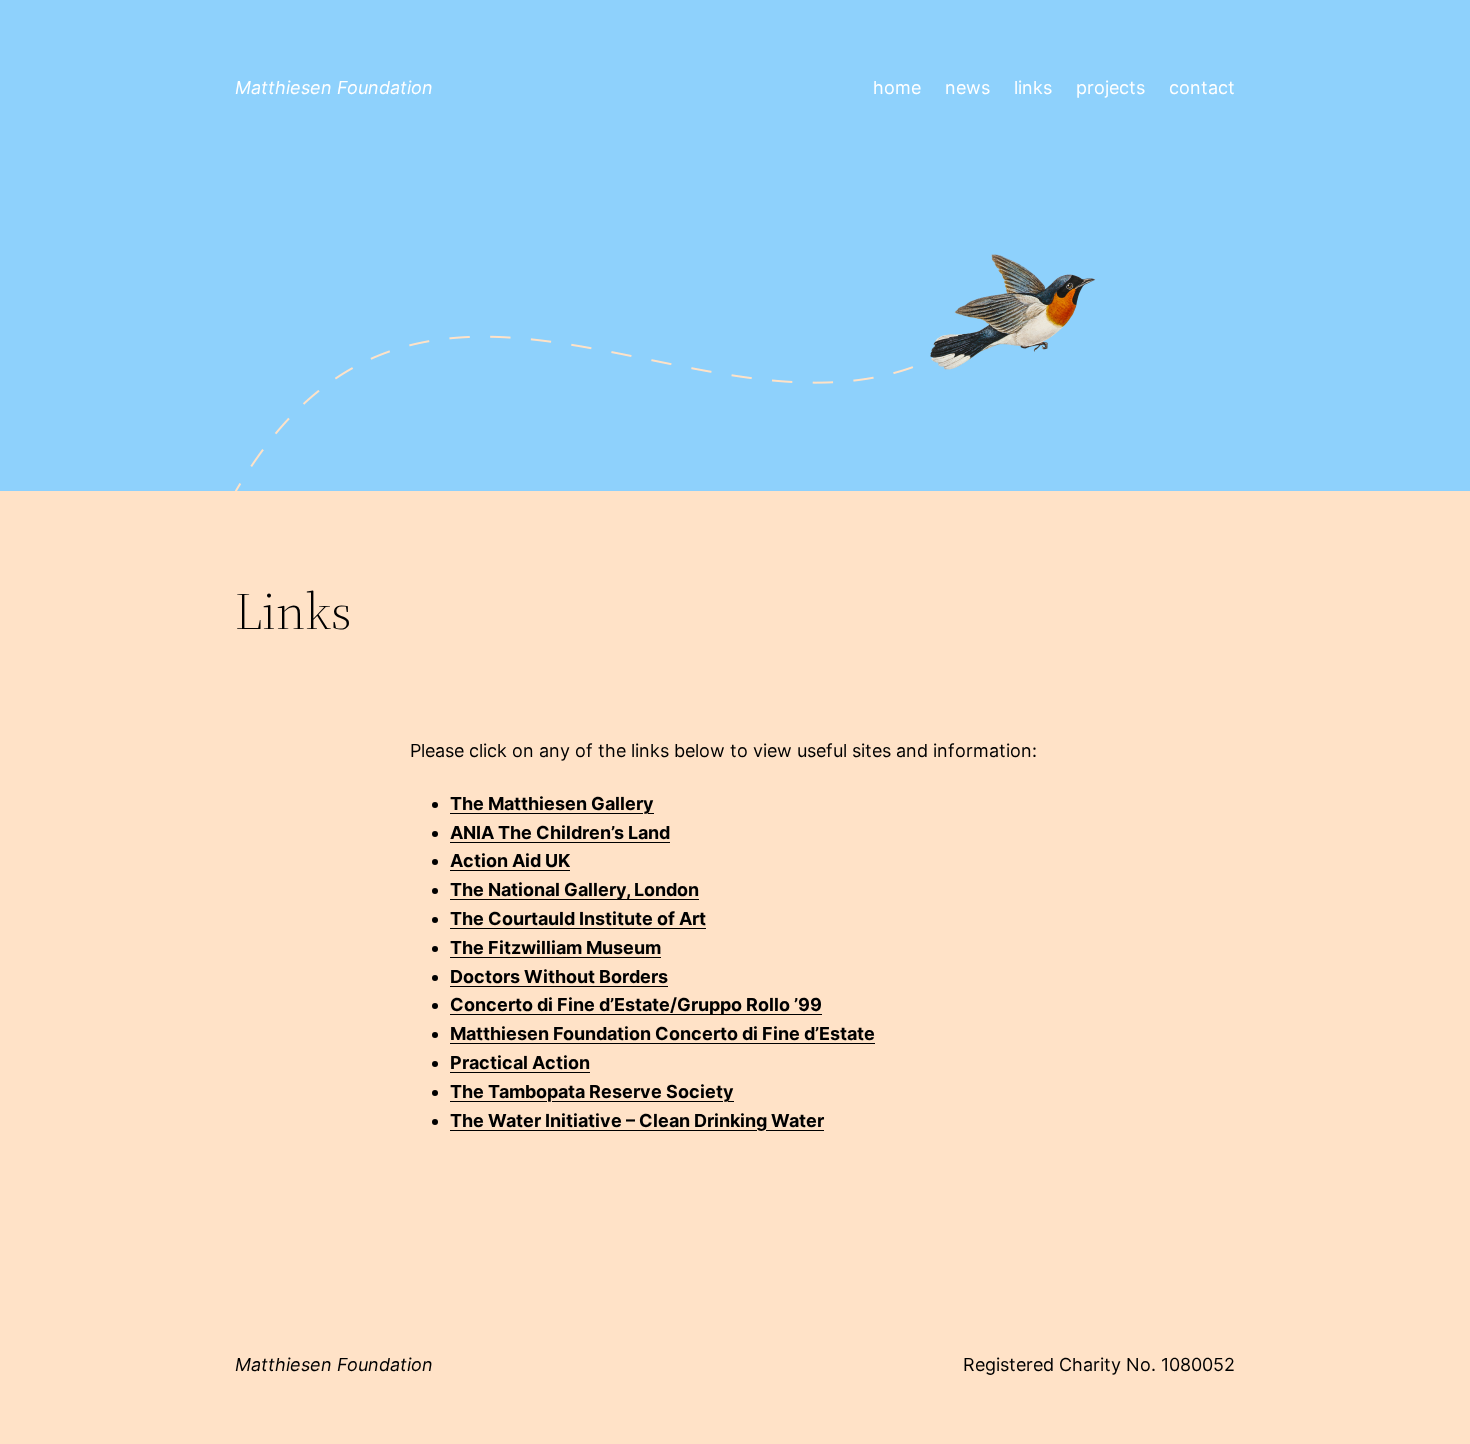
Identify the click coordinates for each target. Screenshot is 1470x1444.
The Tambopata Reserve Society (592, 1091)
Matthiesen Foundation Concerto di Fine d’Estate (662, 1033)
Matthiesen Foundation (334, 87)
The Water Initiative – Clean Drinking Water (637, 1120)
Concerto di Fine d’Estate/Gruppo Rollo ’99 (636, 1004)
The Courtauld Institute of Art (578, 918)
